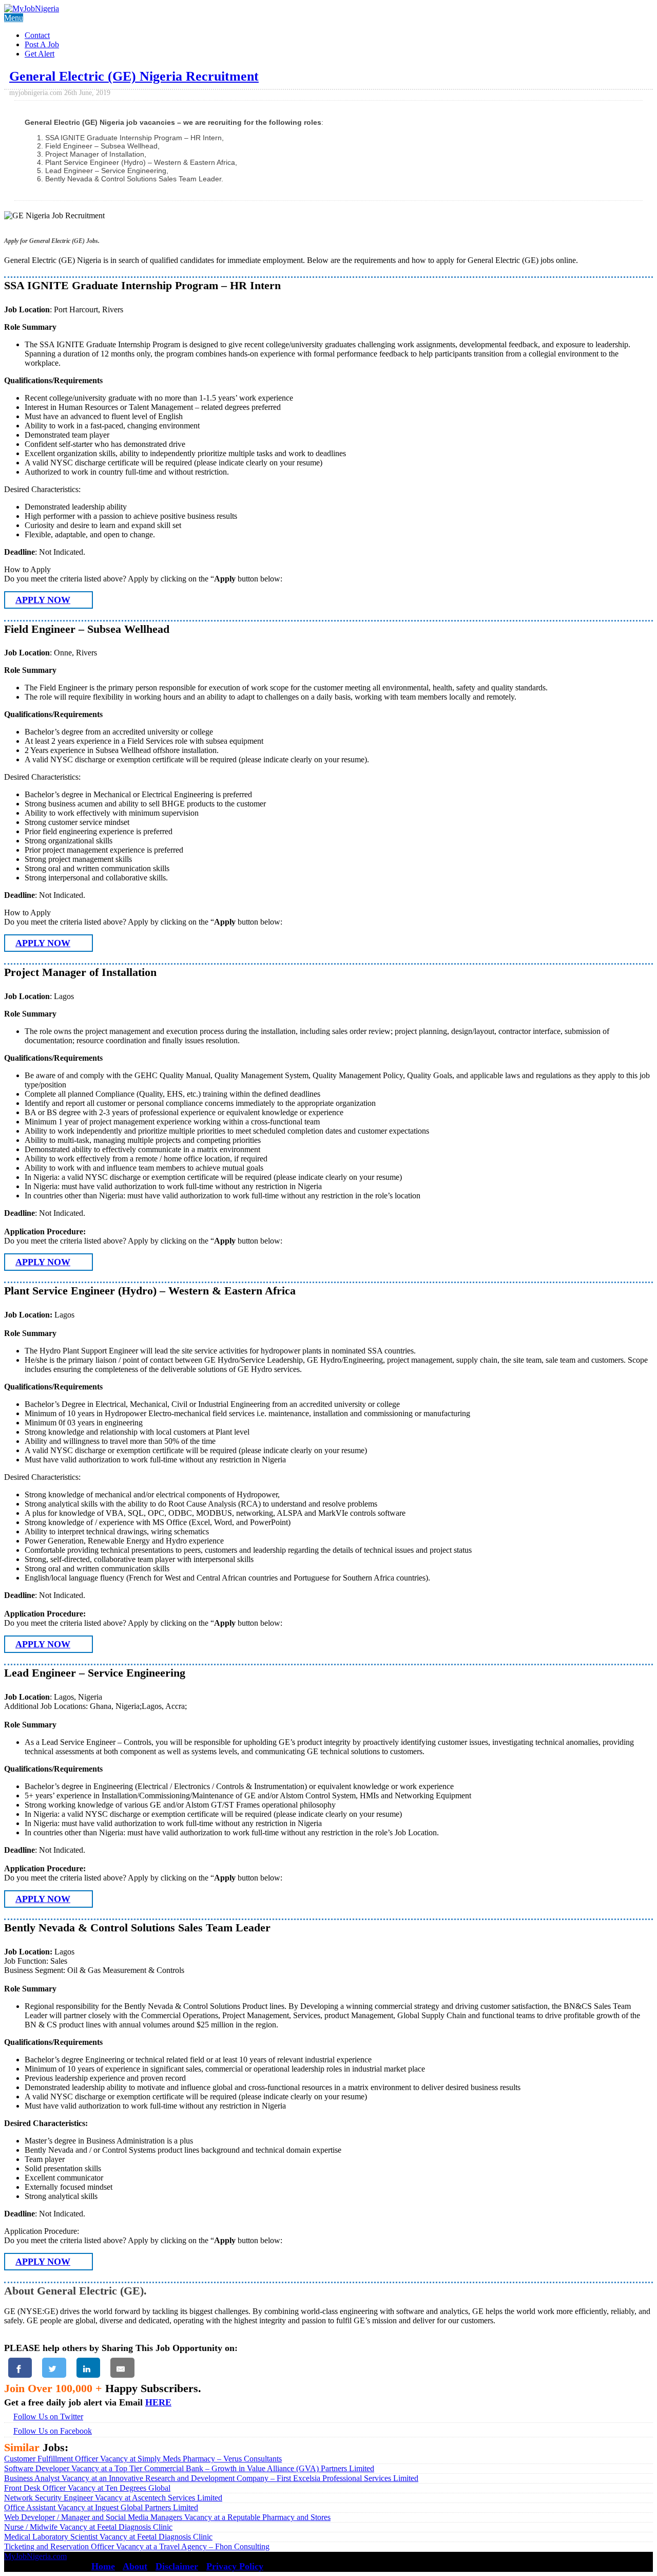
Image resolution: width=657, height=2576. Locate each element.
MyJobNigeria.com (35, 2556)
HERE (158, 2402)
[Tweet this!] (54, 2368)
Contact (37, 35)
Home (103, 2566)
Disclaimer (177, 2566)
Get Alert (40, 54)
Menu (14, 18)
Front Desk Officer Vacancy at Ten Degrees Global (87, 2488)
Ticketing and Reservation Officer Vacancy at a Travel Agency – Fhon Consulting (137, 2546)
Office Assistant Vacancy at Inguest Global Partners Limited (101, 2507)
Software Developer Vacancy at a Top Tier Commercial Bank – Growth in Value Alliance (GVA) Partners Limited (189, 2468)
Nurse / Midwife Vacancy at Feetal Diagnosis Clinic (88, 2527)
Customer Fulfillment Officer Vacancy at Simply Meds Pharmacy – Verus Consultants (143, 2459)
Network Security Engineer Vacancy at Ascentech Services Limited (113, 2498)
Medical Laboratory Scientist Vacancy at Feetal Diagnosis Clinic (108, 2537)
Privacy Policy (235, 2566)
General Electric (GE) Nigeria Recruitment (134, 76)
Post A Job (42, 44)
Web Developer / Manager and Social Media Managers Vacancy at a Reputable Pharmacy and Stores (167, 2517)
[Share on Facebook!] (20, 2368)
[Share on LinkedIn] (88, 2368)
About (135, 2566)
